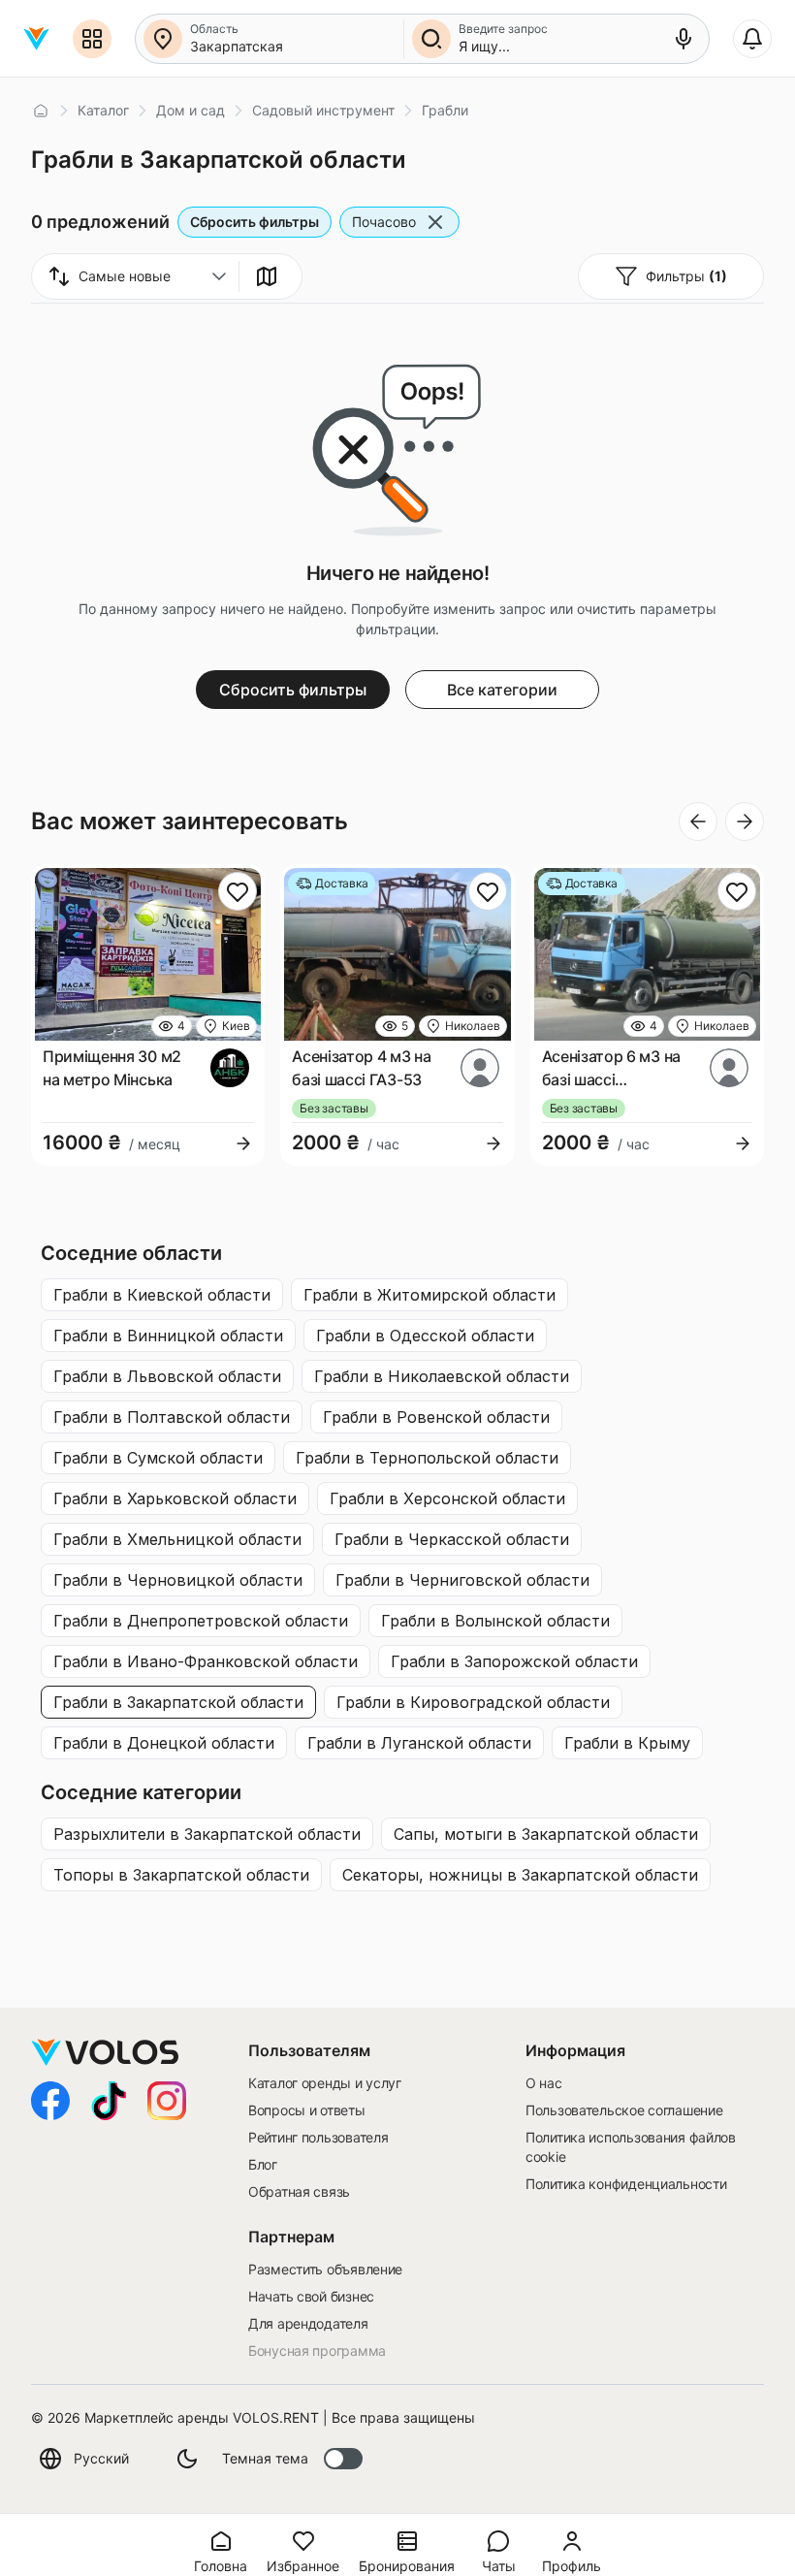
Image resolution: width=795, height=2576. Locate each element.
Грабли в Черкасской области (452, 1539)
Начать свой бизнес (311, 2296)
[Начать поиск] (431, 39)
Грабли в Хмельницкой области (177, 1539)
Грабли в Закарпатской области (178, 1702)
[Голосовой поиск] (684, 39)
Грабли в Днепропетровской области (201, 1621)
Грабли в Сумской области (158, 1458)
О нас (544, 2083)
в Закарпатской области (207, 1834)
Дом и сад (191, 110)
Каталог (103, 110)
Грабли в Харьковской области (175, 1498)
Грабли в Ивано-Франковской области (206, 1661)
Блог (263, 2164)
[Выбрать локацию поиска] (163, 39)
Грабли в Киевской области (162, 1295)
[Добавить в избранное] (238, 891)
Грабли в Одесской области (425, 1336)
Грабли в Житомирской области (429, 1295)
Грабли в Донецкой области (164, 1743)
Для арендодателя (308, 2323)
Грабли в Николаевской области (442, 1376)
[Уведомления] (752, 39)
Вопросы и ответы (307, 2110)
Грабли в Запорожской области (514, 1661)
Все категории (502, 690)
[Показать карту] (267, 276)
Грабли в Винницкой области (168, 1336)
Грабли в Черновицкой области (178, 1580)
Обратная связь (299, 2191)
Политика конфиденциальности (626, 2184)
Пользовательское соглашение (624, 2110)
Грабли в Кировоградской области (473, 1702)
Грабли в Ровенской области (436, 1417)
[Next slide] (745, 821)
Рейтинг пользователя (318, 2137)
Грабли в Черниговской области (462, 1580)
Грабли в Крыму (627, 1743)
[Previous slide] (698, 821)
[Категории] (92, 39)
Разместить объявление (325, 2269)
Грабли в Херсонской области (447, 1498)
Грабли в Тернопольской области (427, 1458)
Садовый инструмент (323, 110)
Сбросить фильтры (254, 222)
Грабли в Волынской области (495, 1621)
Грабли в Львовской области (167, 1376)
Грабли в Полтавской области (172, 1417)
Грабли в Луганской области (419, 1743)
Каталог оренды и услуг (325, 2083)
